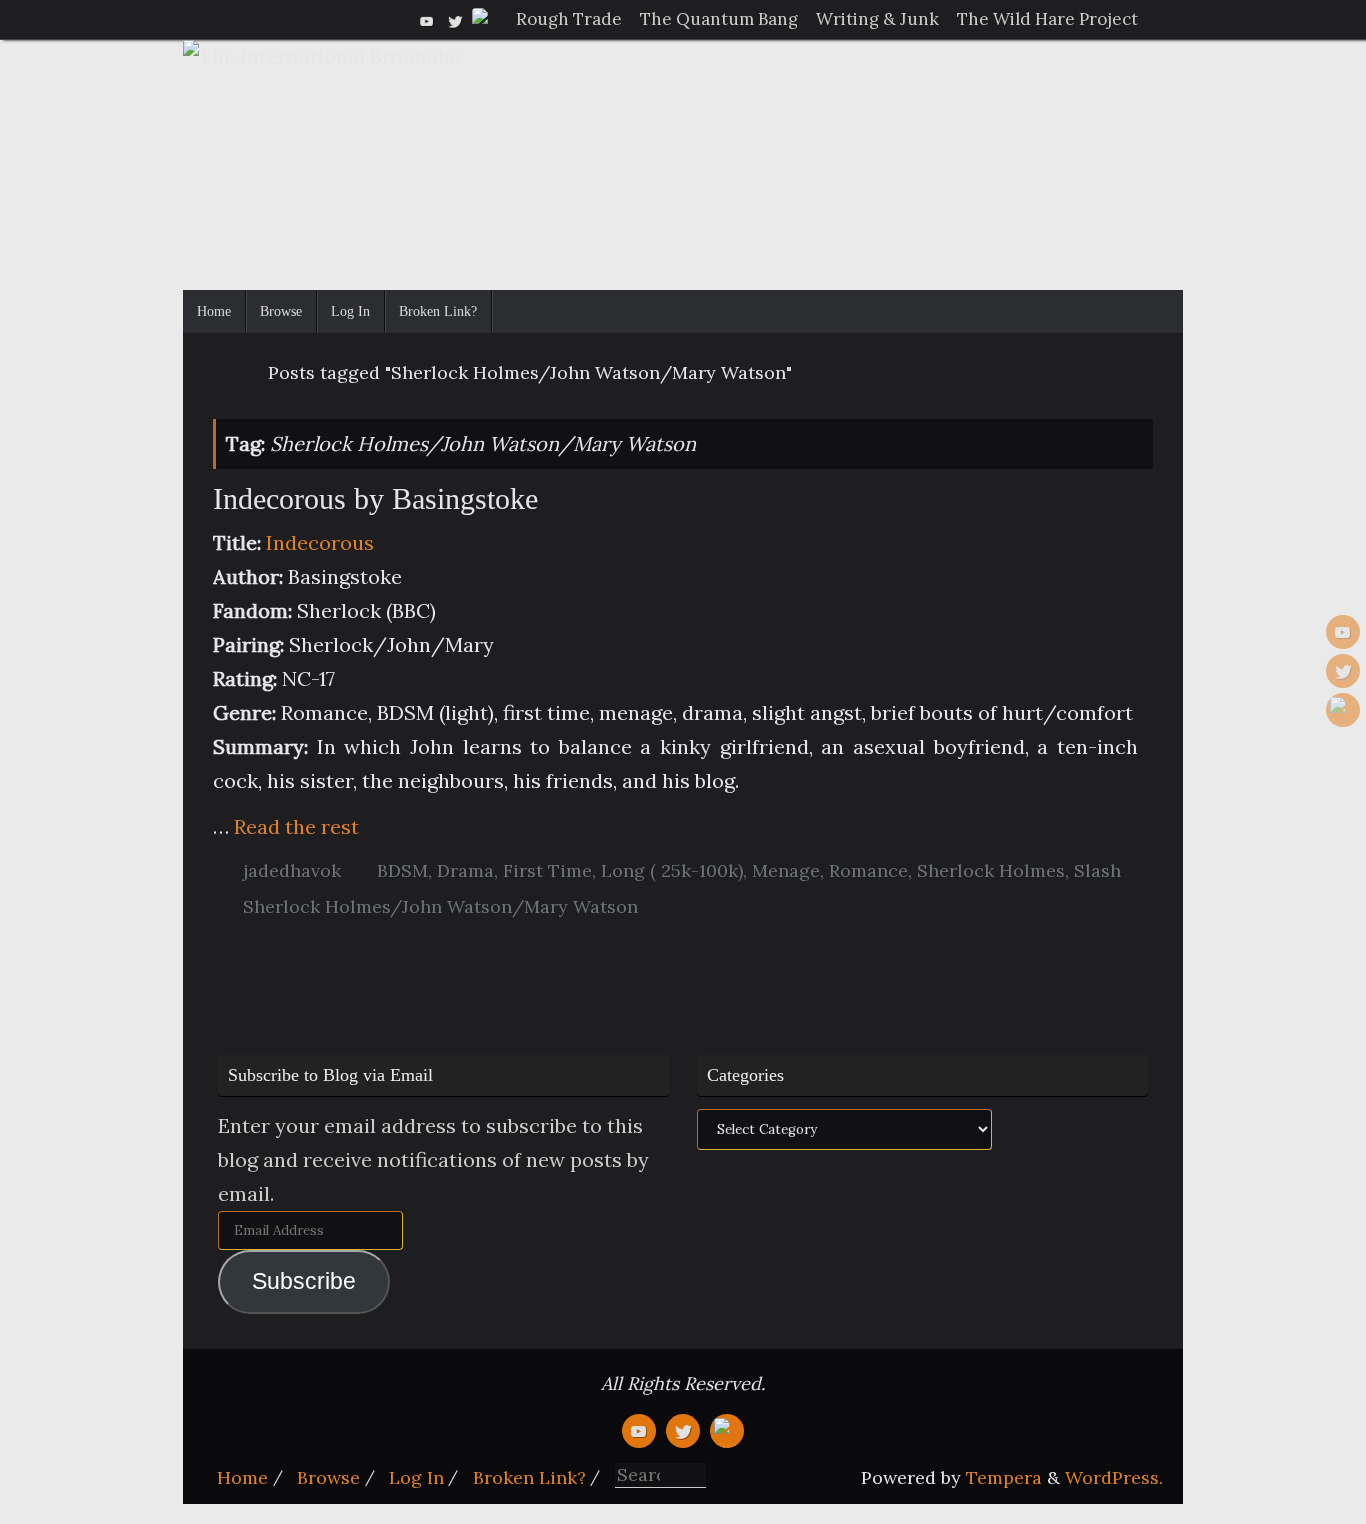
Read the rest (296, 826)
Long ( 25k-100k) (672, 870)
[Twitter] (455, 19)
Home (242, 1477)
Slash (1097, 870)
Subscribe (304, 1281)
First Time (547, 870)
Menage (786, 870)
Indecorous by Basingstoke (375, 498)
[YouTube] (427, 19)
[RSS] (483, 19)
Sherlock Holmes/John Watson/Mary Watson (440, 906)
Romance (868, 870)
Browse (328, 1477)
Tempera (1004, 1477)
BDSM (402, 870)
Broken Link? (529, 1477)
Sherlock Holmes (991, 870)
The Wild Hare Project (1047, 19)
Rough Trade (569, 19)
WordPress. (1114, 1477)
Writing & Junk (877, 19)
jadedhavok (292, 870)
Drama (465, 870)
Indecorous (320, 542)
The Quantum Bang (719, 19)
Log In (416, 1477)
